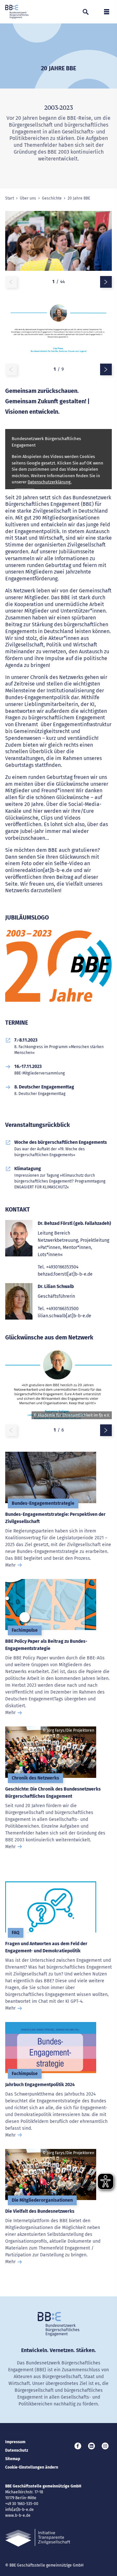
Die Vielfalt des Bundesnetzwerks (40, 2211)
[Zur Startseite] (17, 12)
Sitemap (13, 2459)
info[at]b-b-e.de (19, 2510)
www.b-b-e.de (18, 2515)
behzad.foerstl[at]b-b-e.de (65, 1274)
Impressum (15, 2442)
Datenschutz (17, 2450)
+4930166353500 (62, 1309)
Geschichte (52, 198)
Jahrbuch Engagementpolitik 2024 (40, 2085)
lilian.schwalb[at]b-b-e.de (65, 1316)
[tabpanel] (58, 244)
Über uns (28, 198)
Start (10, 198)
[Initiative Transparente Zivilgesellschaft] (38, 2538)
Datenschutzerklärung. (50, 482)
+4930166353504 (62, 1267)
